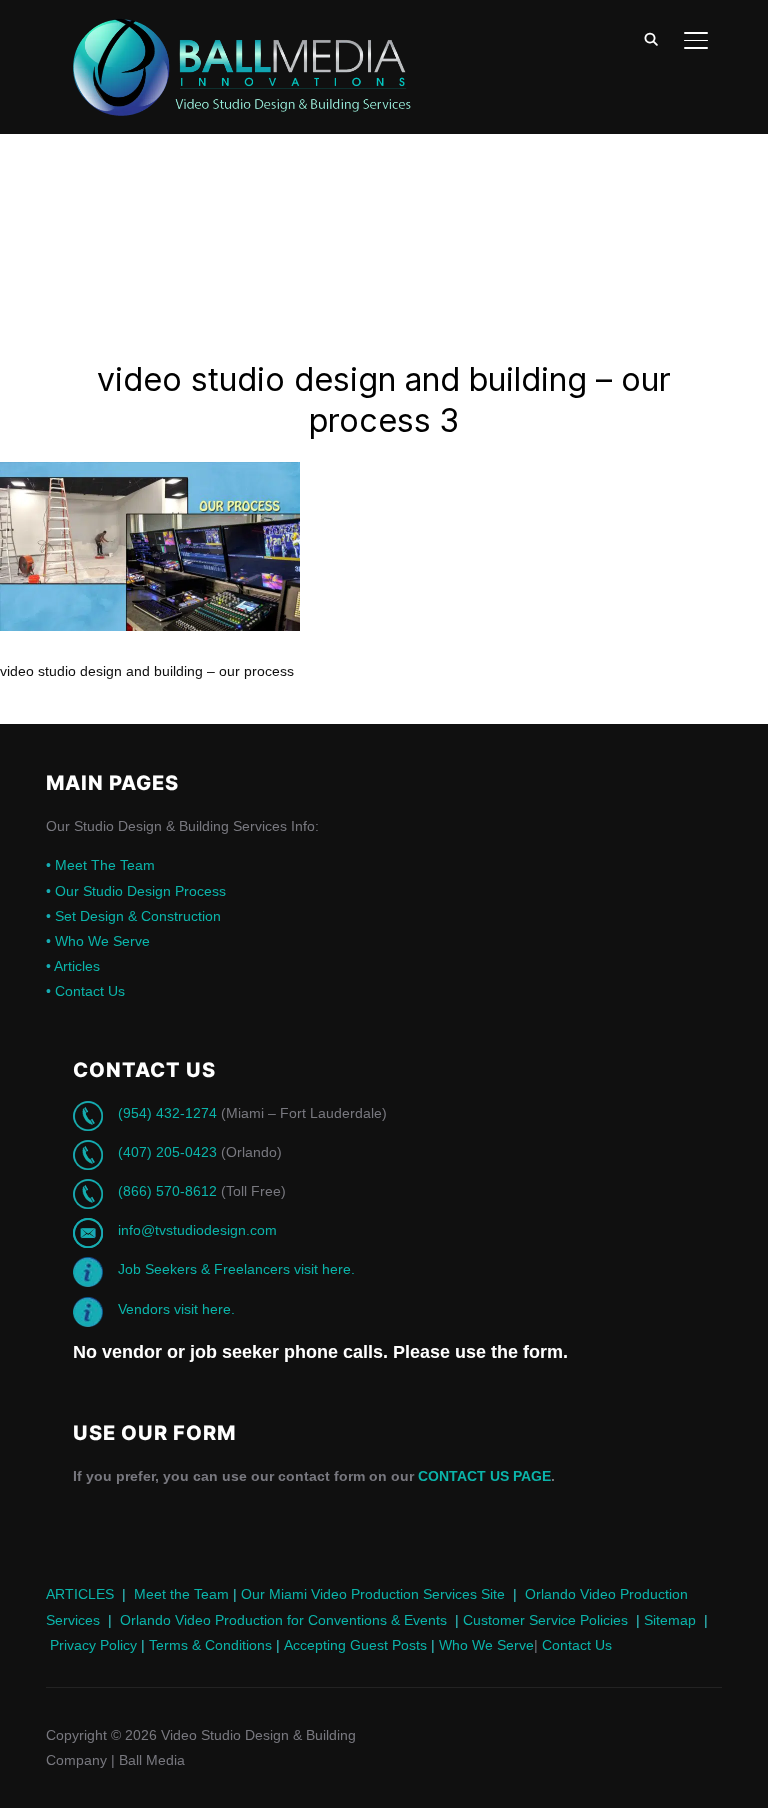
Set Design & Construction (133, 916)
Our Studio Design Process (136, 891)
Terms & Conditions (208, 1645)
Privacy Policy (93, 1645)
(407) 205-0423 (167, 1152)
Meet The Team (100, 865)
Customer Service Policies (545, 1620)
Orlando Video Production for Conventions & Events (283, 1620)
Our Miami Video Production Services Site (373, 1594)
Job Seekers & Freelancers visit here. (236, 1269)
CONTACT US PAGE (484, 1476)
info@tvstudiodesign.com (197, 1230)
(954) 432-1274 (167, 1113)
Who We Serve (98, 941)
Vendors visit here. (176, 1309)
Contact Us (85, 991)
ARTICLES (80, 1594)
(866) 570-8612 (167, 1191)
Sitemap (670, 1620)
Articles (73, 966)
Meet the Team (181, 1594)
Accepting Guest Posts (353, 1645)
